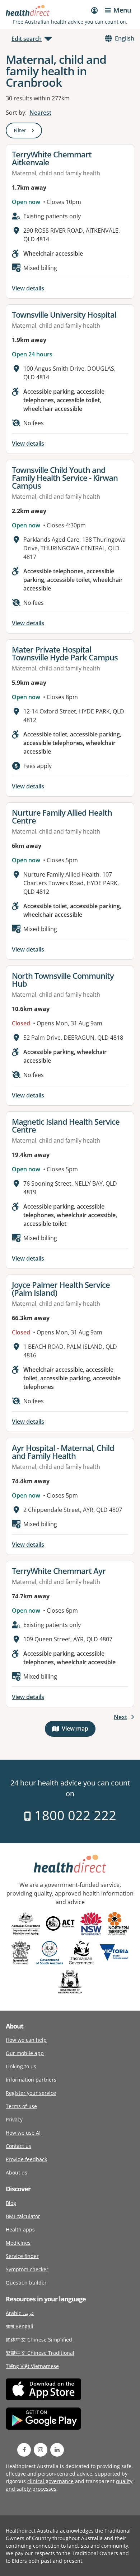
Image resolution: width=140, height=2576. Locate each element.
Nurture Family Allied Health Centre (62, 816)
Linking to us (21, 2066)
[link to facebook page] (24, 2450)
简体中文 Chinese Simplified (39, 2340)
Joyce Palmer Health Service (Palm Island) (61, 1289)
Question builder (26, 2283)
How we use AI (23, 2133)
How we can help (26, 2040)
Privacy (14, 2119)
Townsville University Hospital (64, 314)
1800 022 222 (74, 1815)
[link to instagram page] (41, 2450)
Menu (122, 10)
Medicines (18, 2243)
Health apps (20, 2229)
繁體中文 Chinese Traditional (40, 2353)
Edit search (27, 39)
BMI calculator (23, 2216)
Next (120, 1717)
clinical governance (50, 2481)
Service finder (22, 2256)
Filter (28, 132)
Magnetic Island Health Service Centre (66, 1125)
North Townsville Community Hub (63, 979)
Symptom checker (27, 2269)
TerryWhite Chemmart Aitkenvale (52, 158)
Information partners (31, 2080)
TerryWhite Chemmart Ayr (59, 1571)
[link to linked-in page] (57, 2450)
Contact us (18, 2146)
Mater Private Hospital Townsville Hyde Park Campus (65, 653)
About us (17, 2172)
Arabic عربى (20, 2313)
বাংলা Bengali (20, 2326)
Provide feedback (26, 2159)
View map (79, 1730)
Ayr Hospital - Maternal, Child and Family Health (63, 1452)
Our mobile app (25, 2053)
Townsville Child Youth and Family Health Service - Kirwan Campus (65, 478)
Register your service (31, 2093)
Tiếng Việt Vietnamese (32, 2366)
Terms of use (21, 2106)
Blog (11, 2203)
